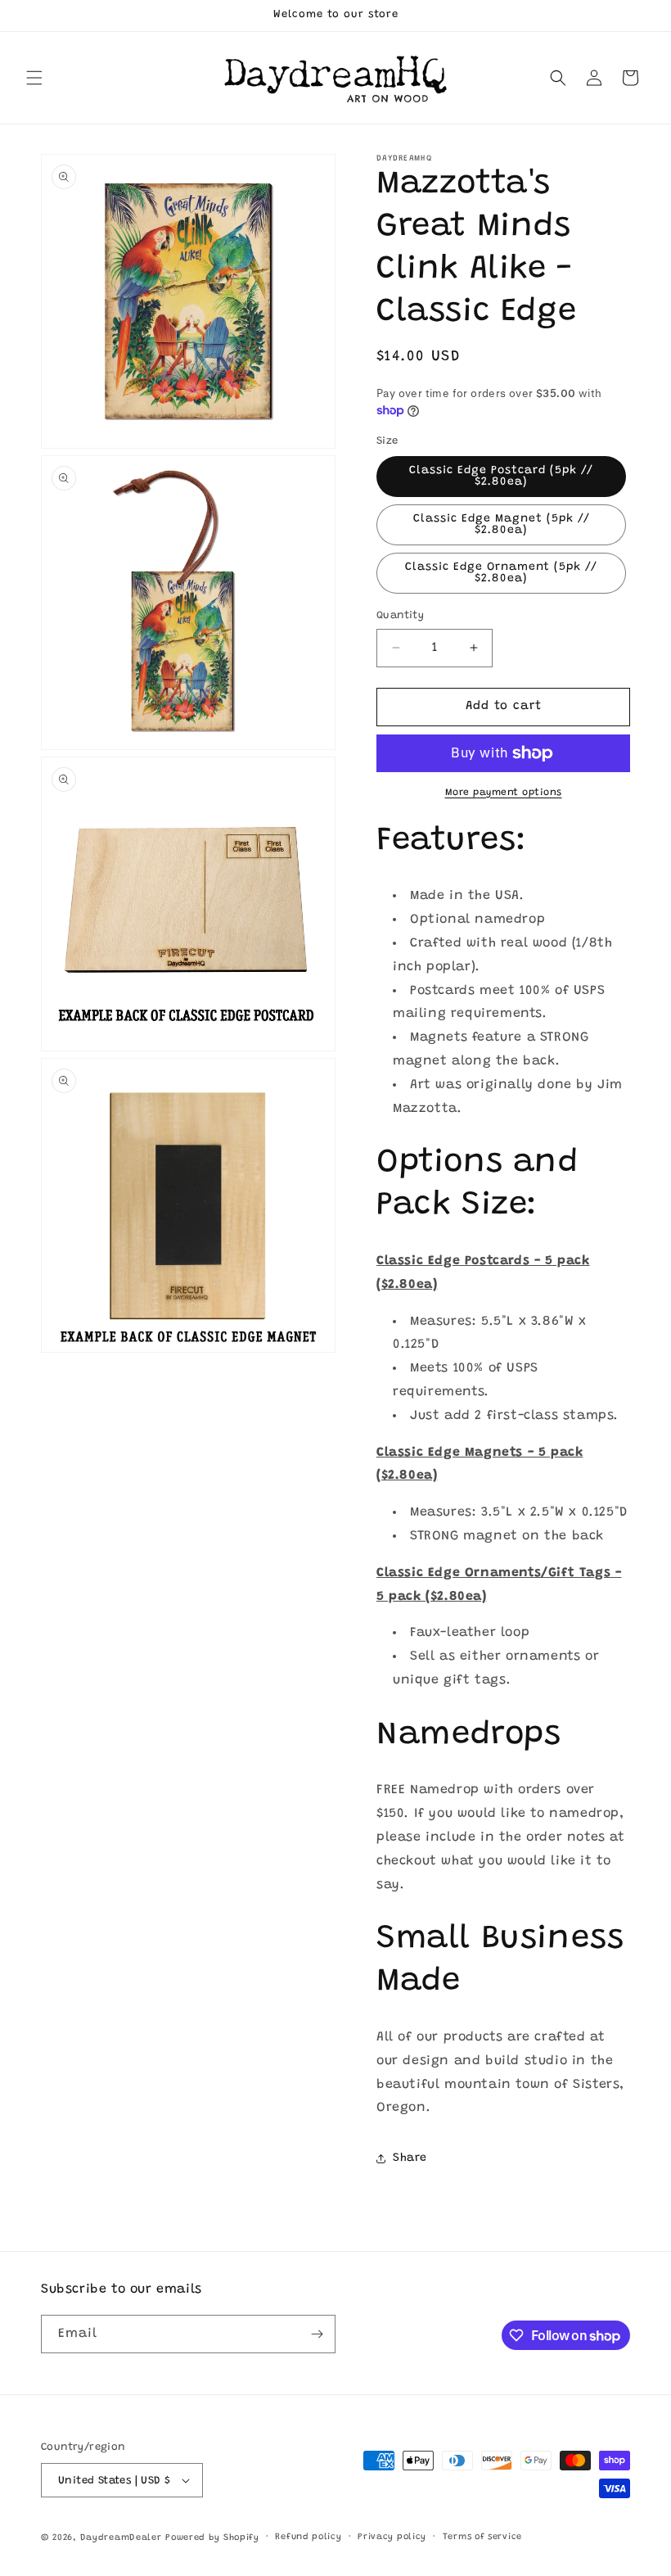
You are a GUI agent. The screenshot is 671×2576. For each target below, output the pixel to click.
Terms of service (482, 2537)
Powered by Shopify (212, 2538)
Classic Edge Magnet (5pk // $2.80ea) (502, 525)
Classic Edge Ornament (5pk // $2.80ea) (501, 573)
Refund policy (308, 2537)
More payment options (504, 793)
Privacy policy (392, 2537)
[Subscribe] (317, 2334)
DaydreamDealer (121, 2538)
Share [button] (410, 2158)
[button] (34, 78)
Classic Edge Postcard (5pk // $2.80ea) (501, 477)
